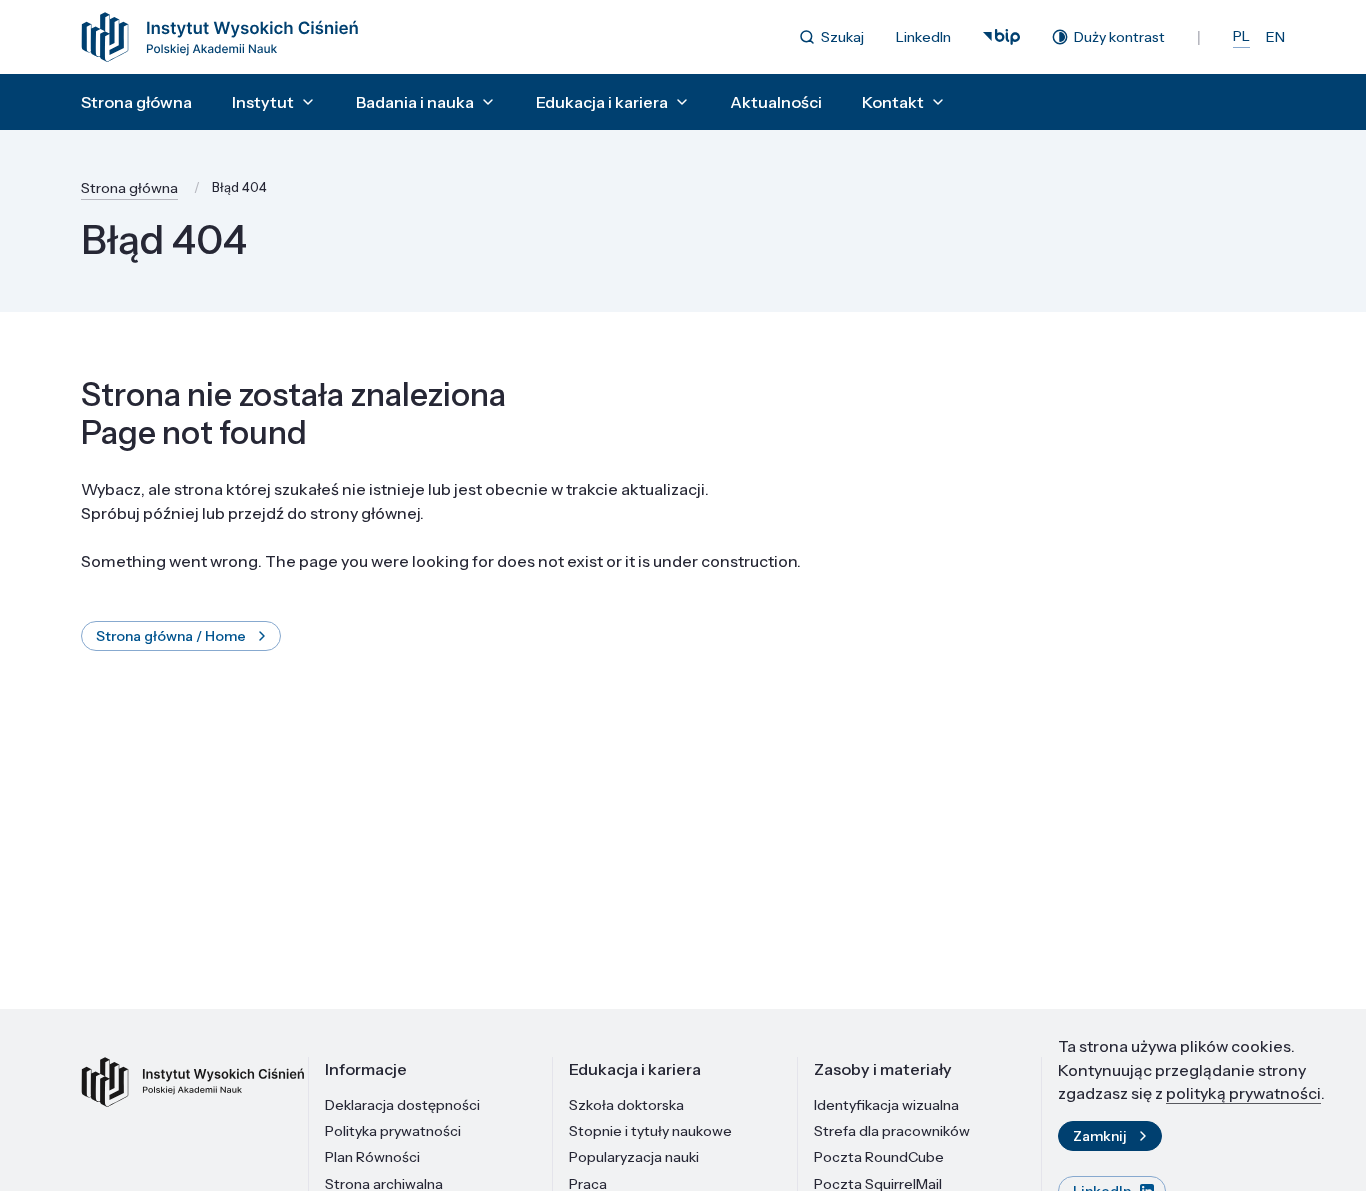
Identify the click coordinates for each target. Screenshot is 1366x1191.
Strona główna (136, 102)
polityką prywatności (1243, 1093)
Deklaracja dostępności (402, 1105)
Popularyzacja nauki (634, 1157)
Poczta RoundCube (879, 1157)
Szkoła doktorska (626, 1105)
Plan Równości (372, 1157)
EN (1275, 37)
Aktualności (776, 102)
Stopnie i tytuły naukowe (650, 1131)
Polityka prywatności (393, 1131)
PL (1241, 36)
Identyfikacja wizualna (886, 1105)
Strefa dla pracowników (892, 1131)
